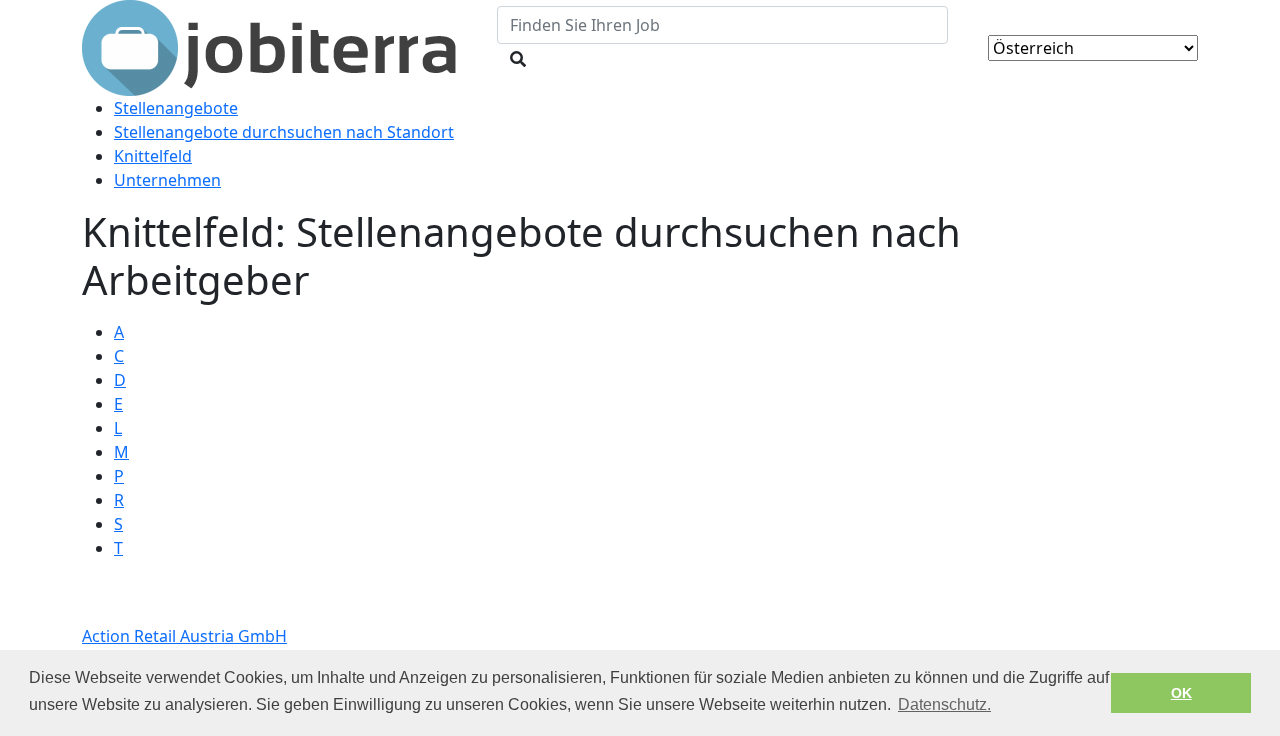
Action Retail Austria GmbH (184, 636)
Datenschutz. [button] (944, 704)
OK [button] (1181, 693)
